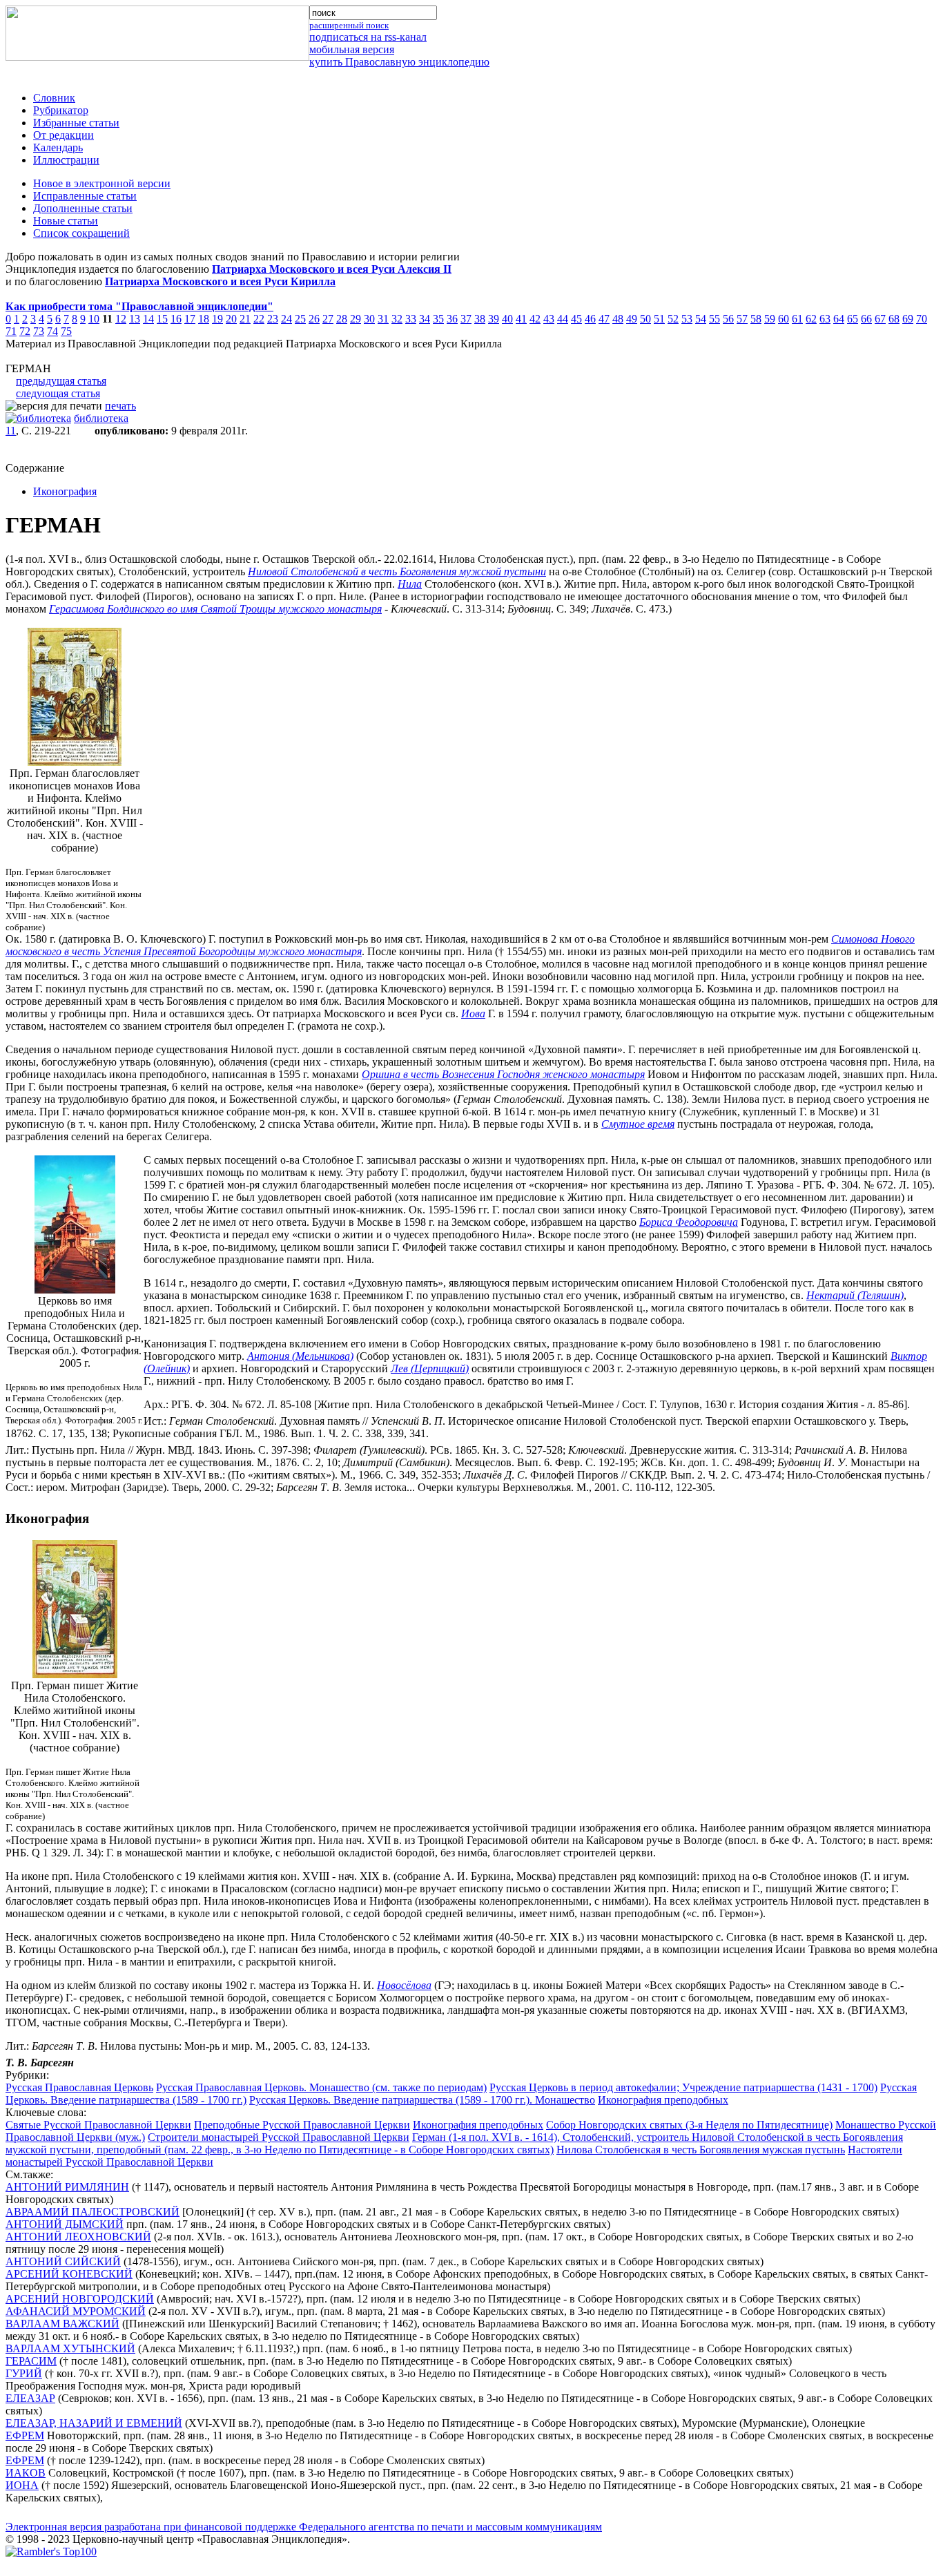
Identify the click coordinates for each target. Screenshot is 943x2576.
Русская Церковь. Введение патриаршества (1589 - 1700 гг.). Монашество (422, 2100)
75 (66, 331)
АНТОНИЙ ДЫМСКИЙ (65, 2224)
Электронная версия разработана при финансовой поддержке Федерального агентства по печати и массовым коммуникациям (304, 2527)
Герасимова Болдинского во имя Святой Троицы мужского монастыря (215, 609)
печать (120, 406)
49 (632, 319)
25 (300, 319)
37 (466, 319)
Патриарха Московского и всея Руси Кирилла (220, 281)
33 (411, 319)
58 (756, 319)
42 (535, 319)
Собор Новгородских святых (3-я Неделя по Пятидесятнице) (689, 2125)
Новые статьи (66, 221)
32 (397, 319)
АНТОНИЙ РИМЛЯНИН (67, 2187)
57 (742, 319)
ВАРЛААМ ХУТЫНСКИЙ (70, 2348)
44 (563, 319)
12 (121, 319)
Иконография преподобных (663, 2100)
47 (604, 319)
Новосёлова (404, 1985)
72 (25, 331)
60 (784, 319)
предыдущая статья (61, 381)
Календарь (58, 147)
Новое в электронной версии (102, 183)
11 (11, 431)
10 (94, 319)
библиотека (101, 418)
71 (11, 331)
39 (494, 319)
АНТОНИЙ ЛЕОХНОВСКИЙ (78, 2237)
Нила (410, 584)
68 (894, 319)
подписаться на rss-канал (368, 37)
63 (825, 319)
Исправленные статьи (85, 196)
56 (728, 319)
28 (342, 319)
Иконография (65, 491)
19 (217, 319)
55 (714, 319)
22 (259, 319)
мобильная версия (352, 49)
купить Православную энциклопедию (399, 62)
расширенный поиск (349, 25)
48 (618, 319)
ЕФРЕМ (25, 2435)
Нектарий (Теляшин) (855, 1295)
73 (39, 331)
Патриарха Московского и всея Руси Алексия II (332, 269)
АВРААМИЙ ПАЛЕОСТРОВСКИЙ (93, 2212)
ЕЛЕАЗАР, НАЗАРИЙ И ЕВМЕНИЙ (94, 2423)
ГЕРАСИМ (31, 2361)
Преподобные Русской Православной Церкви (302, 2125)
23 (273, 319)
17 (190, 319)
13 (135, 319)
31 (383, 319)
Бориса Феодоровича (689, 1222)
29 (356, 319)
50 (645, 319)
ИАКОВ (26, 2473)
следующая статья (58, 393)
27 (328, 319)
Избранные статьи (76, 123)
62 (811, 319)
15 (162, 319)
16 (176, 319)
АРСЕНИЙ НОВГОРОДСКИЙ (80, 2299)
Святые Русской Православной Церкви (98, 2125)
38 (480, 319)
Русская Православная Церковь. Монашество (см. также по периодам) (321, 2087)
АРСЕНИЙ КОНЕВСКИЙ (69, 2274)
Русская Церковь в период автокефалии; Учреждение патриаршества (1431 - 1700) (683, 2087)
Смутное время (638, 1124)
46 (590, 319)
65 (853, 319)
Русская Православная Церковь (79, 2087)
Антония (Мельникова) (300, 1356)
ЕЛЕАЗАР (30, 2398)
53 (687, 319)
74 (52, 331)
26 (314, 319)
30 (369, 319)
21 (245, 319)
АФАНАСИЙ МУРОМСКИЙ (76, 2311)
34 (425, 319)
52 (673, 319)
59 (770, 319)
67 (880, 319)
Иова (473, 1013)
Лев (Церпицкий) (430, 1368)
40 (507, 319)
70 (922, 319)
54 (701, 319)
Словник (54, 98)
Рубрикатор (61, 110)
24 (286, 319)
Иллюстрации (66, 160)
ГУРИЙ (24, 2373)
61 (797, 319)
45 (576, 319)
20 (231, 319)
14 (148, 319)
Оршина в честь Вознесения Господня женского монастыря (503, 1074)
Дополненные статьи (83, 208)
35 (438, 319)
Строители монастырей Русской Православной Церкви (279, 2137)
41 (521, 319)
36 (452, 319)
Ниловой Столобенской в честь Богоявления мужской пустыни (397, 571)
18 (204, 319)
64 (839, 319)
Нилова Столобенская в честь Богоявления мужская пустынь (701, 2150)
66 (866, 319)
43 (549, 319)
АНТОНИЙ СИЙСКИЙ (63, 2261)
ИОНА (22, 2485)
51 (659, 319)
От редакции (64, 135)
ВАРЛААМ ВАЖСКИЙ (62, 2324)
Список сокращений (81, 233)
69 (908, 319)
